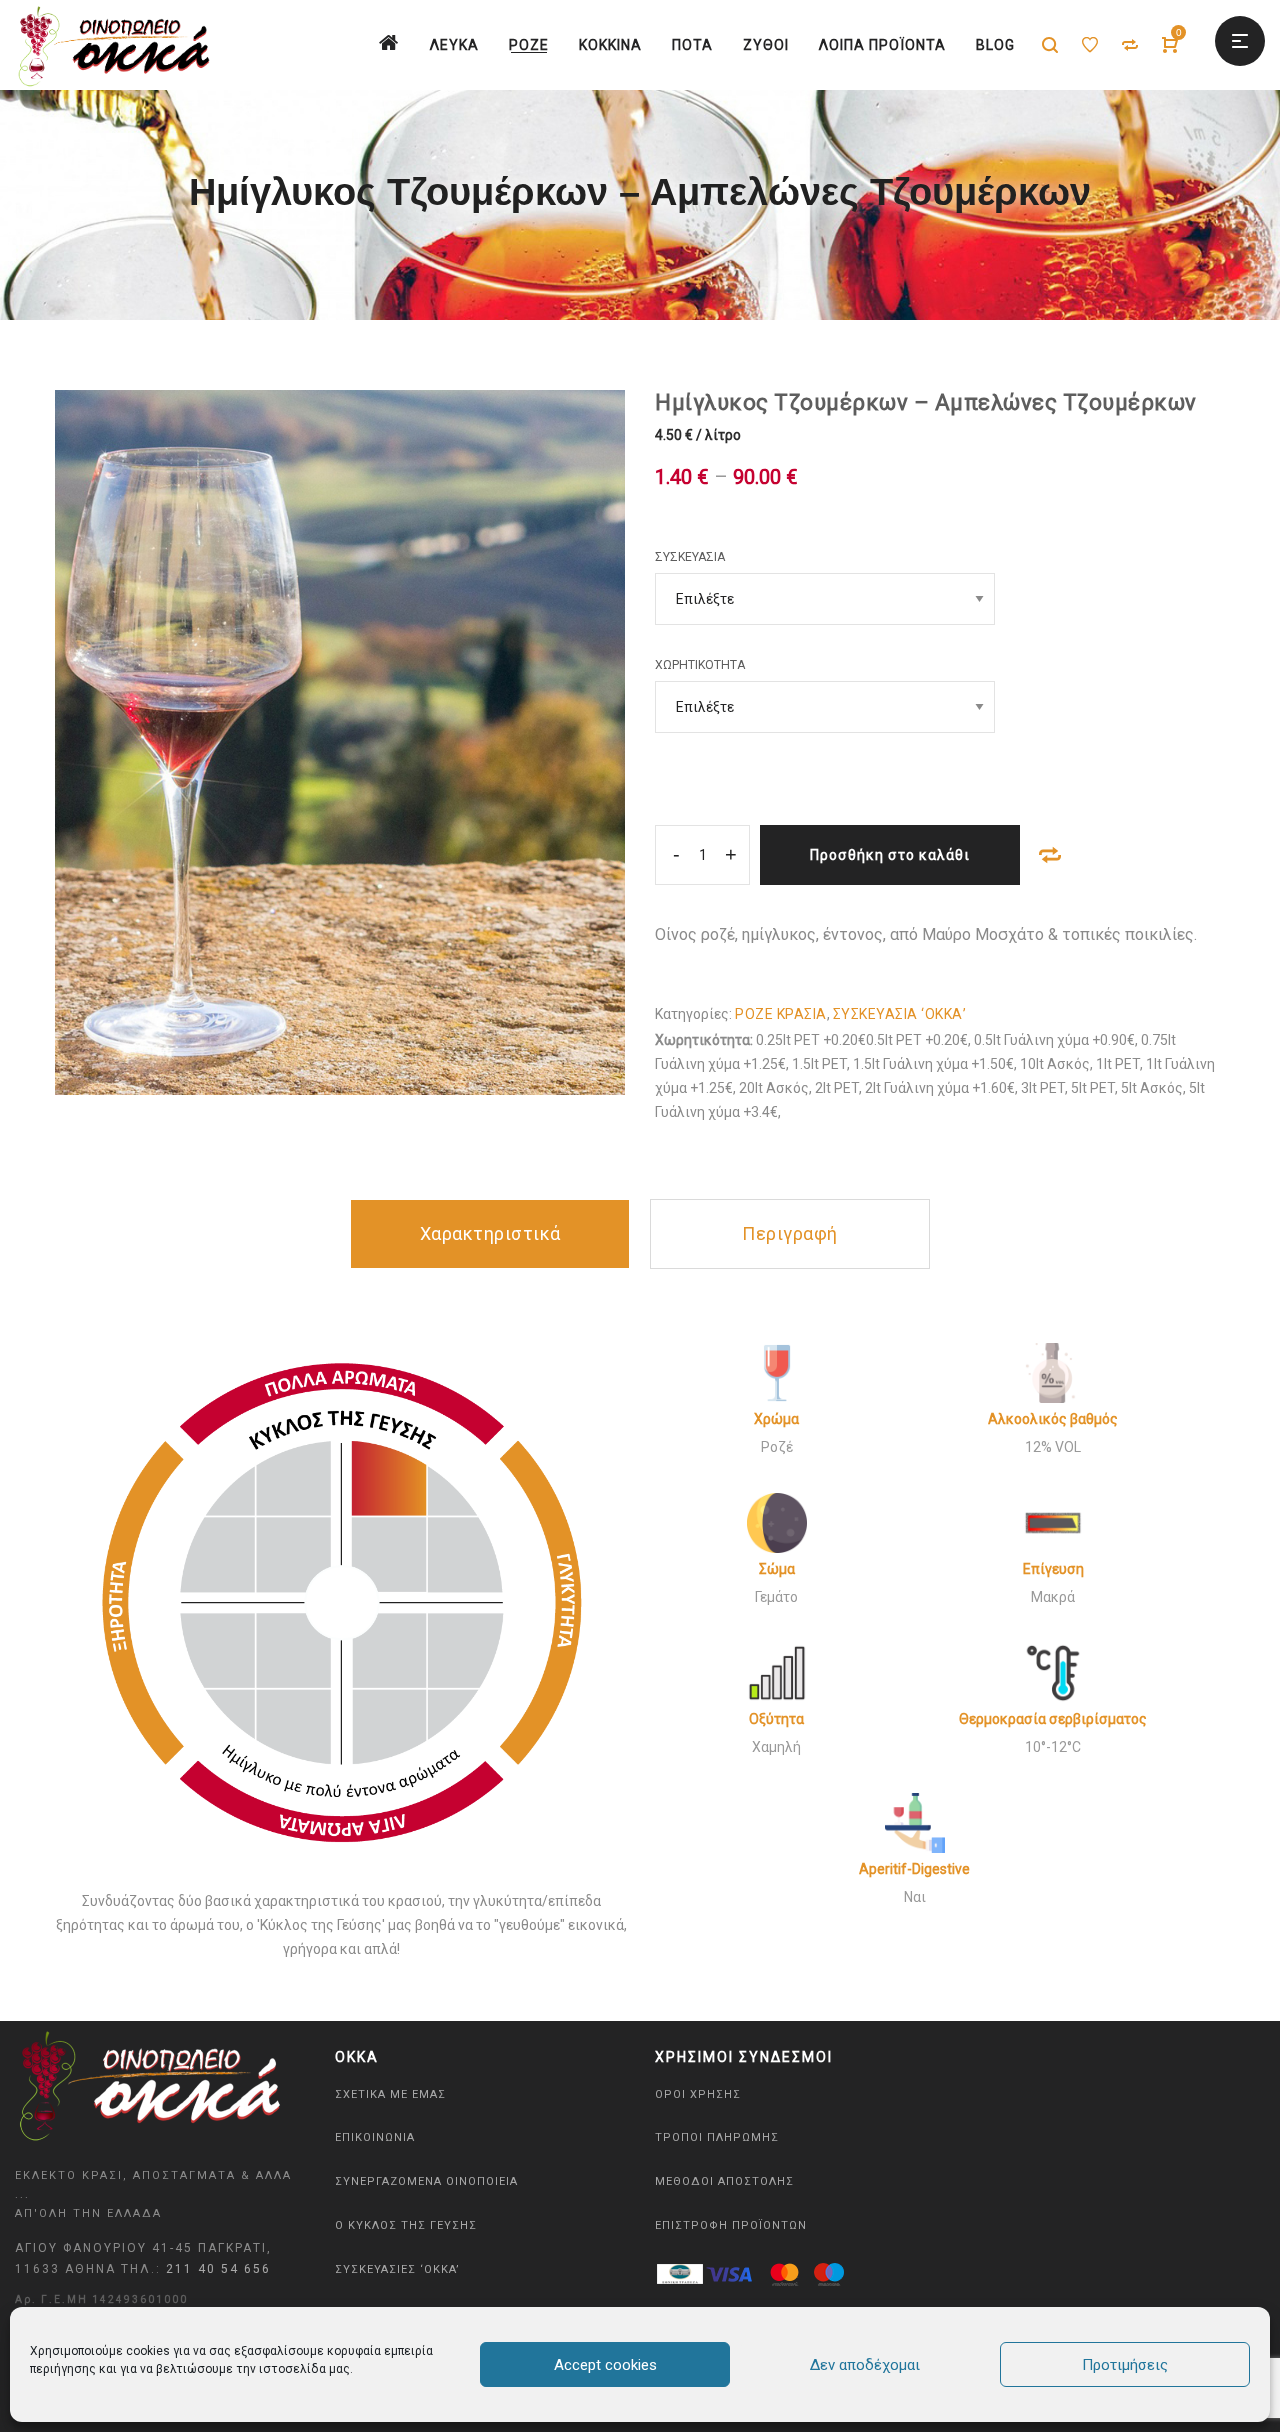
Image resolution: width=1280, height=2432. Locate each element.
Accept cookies (605, 2365)
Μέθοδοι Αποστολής (724, 2181)
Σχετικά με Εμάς (390, 2094)
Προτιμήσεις (1125, 2365)
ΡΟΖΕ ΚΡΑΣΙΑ (781, 1014)
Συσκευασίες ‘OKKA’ (397, 2269)
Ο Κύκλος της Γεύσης (406, 2225)
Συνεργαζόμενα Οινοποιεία (426, 2181)
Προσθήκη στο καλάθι (890, 855)
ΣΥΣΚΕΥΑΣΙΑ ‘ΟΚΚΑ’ (900, 1014)
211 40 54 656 (218, 2269)
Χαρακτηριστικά (490, 1233)
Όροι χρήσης (698, 2094)
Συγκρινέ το (1050, 855)
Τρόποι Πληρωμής (717, 2137)
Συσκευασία (690, 557)
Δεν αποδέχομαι (865, 2365)
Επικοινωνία (375, 2137)
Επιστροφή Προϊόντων (731, 2225)
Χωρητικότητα (700, 665)
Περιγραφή (790, 1233)
